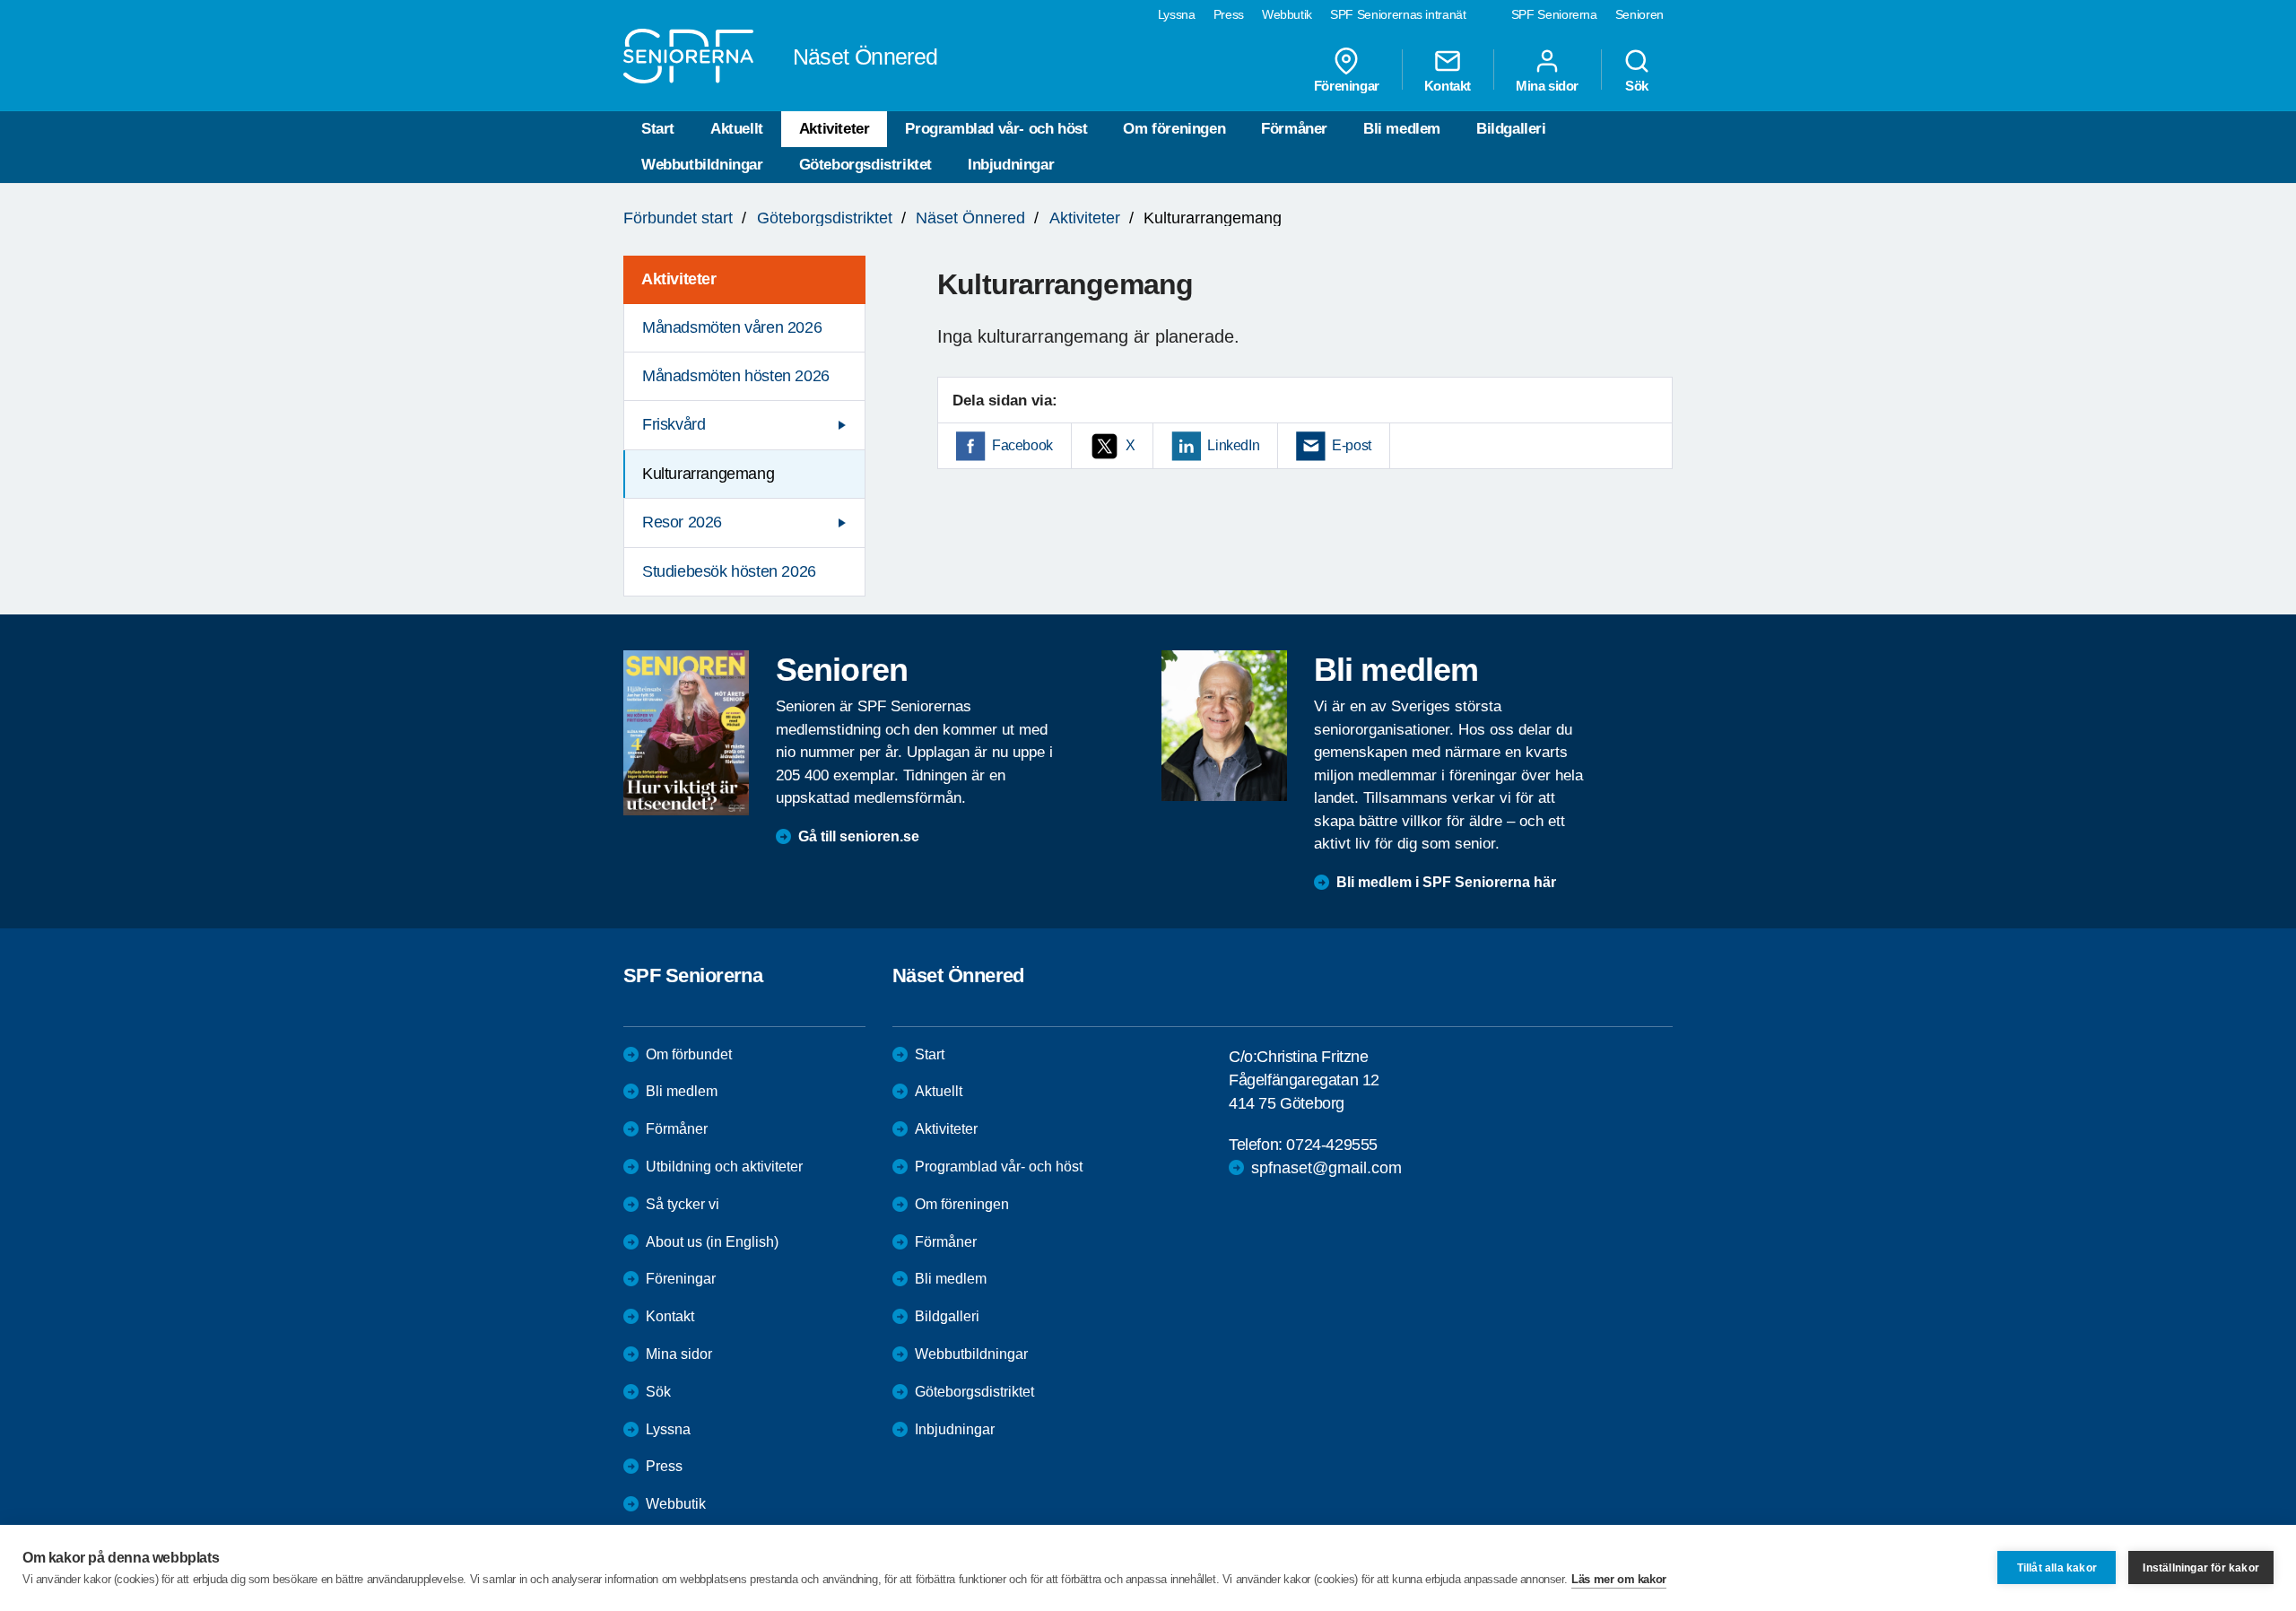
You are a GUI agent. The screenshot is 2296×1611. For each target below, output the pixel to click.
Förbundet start (678, 218)
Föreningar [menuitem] (1347, 85)
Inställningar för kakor (2201, 1568)
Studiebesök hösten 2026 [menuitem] (729, 571)
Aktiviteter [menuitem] (679, 279)
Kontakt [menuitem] (1448, 85)
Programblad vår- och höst (996, 129)
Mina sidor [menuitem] (1547, 85)
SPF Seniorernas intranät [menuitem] (1398, 14)
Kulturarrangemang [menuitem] (708, 474)
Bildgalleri (1511, 129)
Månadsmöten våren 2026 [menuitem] (732, 327)
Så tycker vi (683, 1204)
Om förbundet (689, 1054)
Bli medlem (1402, 129)
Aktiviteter (835, 129)
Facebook (1022, 445)
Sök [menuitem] (1637, 85)
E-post (1352, 445)
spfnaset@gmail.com (1326, 1168)
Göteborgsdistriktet (865, 165)
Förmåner (1294, 129)
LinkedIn (1233, 445)
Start (658, 129)
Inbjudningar (1011, 165)
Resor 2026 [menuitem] (682, 522)
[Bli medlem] (1224, 726)
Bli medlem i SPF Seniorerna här (1446, 882)
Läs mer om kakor (1619, 1579)
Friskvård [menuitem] (674, 424)
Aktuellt (737, 129)
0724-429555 (1332, 1145)
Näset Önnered (970, 218)
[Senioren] (686, 733)
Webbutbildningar (702, 165)
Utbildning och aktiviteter (724, 1167)
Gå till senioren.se (859, 836)
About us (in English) (712, 1242)
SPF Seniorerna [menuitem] (1554, 14)
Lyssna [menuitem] (1177, 14)
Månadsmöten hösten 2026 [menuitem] (736, 376)
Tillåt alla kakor (2057, 1568)
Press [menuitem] (1229, 14)
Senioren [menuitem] (1639, 14)
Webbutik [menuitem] (1287, 14)
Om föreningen (1174, 129)
